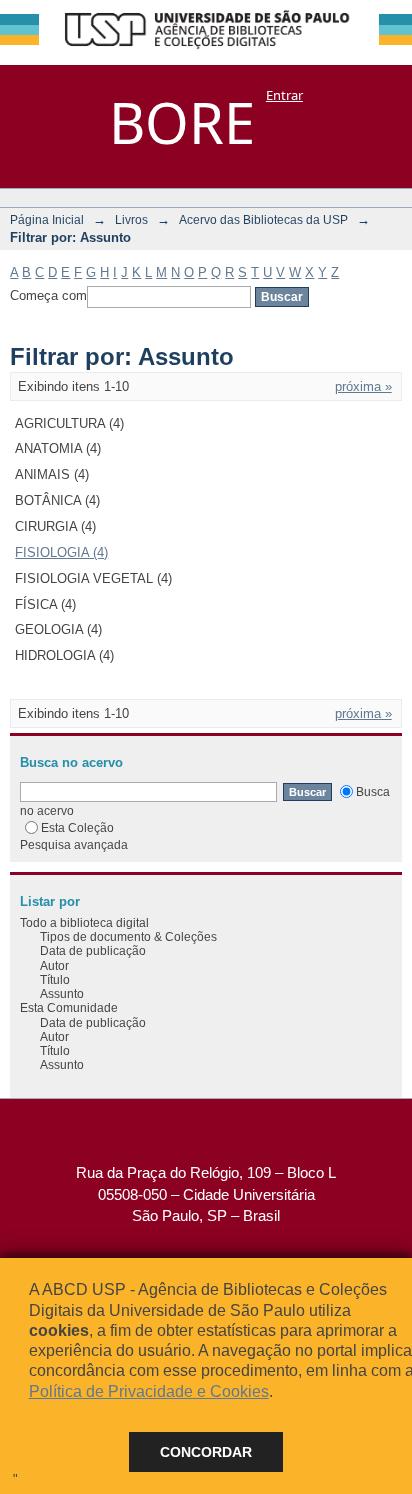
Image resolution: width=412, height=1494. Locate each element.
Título (55, 979)
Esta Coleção (77, 827)
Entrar (284, 95)
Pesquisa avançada (74, 844)
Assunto (62, 993)
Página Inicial (47, 219)
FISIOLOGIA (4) (61, 552)
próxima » (363, 386)
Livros (131, 219)
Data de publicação (93, 950)
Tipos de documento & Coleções (128, 936)
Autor (54, 965)
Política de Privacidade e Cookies (149, 1391)
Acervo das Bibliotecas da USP (263, 219)
